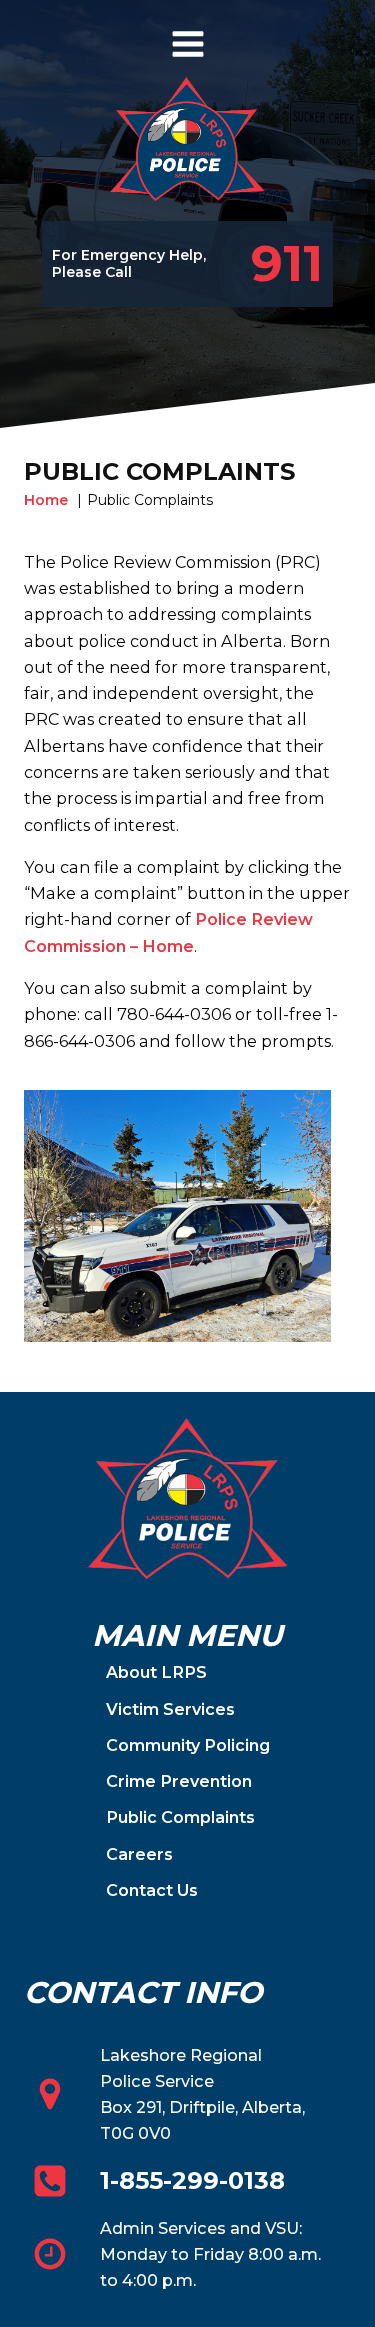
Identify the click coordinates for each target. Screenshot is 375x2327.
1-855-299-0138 (192, 2181)
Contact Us (152, 1890)
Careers (139, 1854)
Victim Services (170, 1709)
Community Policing (188, 1745)
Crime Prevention (179, 1781)
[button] (264, 264)
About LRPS (156, 1672)
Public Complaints (180, 1817)
